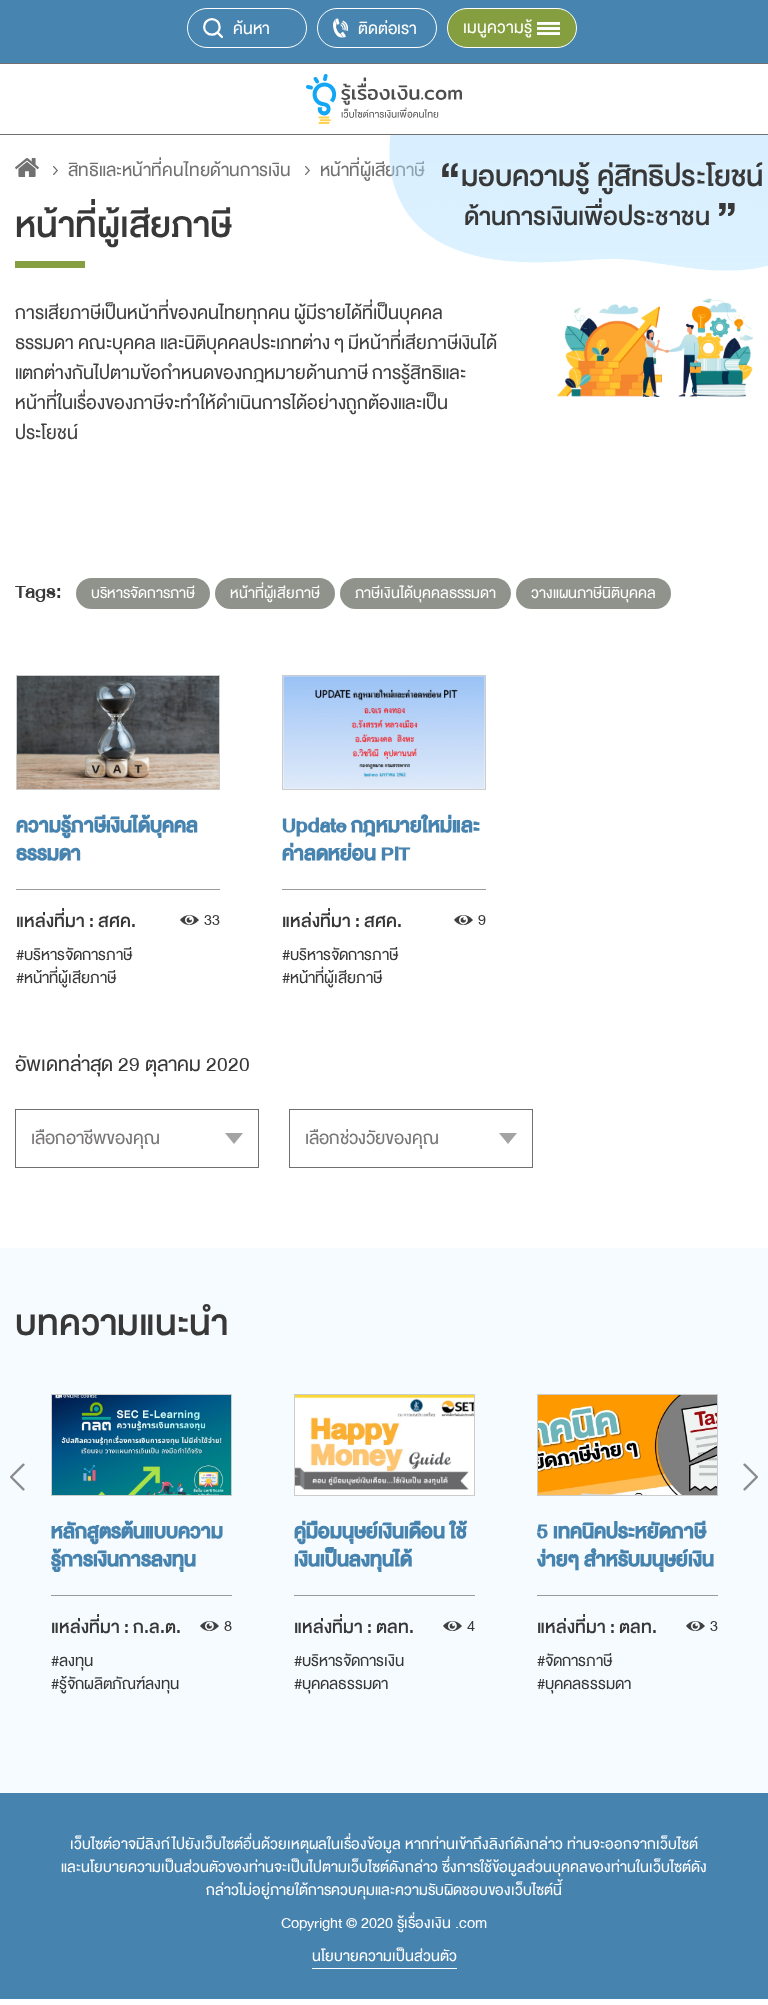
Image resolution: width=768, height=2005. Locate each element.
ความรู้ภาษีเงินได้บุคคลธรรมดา (107, 838)
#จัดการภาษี (574, 1661)
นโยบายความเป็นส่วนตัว (384, 1957)
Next (750, 1477)
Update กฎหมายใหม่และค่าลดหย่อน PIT (381, 838)
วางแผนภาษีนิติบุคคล (593, 593)
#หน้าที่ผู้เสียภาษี (66, 978)
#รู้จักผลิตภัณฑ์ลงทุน (115, 1684)
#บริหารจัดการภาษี (74, 955)
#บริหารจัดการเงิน (349, 1661)
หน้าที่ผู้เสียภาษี (275, 593)
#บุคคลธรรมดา (341, 1684)
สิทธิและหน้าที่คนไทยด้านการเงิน (179, 170)
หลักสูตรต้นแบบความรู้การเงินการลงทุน (137, 1544)
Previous (17, 1477)
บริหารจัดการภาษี (143, 593)
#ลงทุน (72, 1661)
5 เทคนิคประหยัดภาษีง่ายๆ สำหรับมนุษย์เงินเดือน (625, 1544)
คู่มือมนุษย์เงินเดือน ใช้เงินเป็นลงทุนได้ (380, 1544)
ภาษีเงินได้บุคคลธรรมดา (425, 593)
